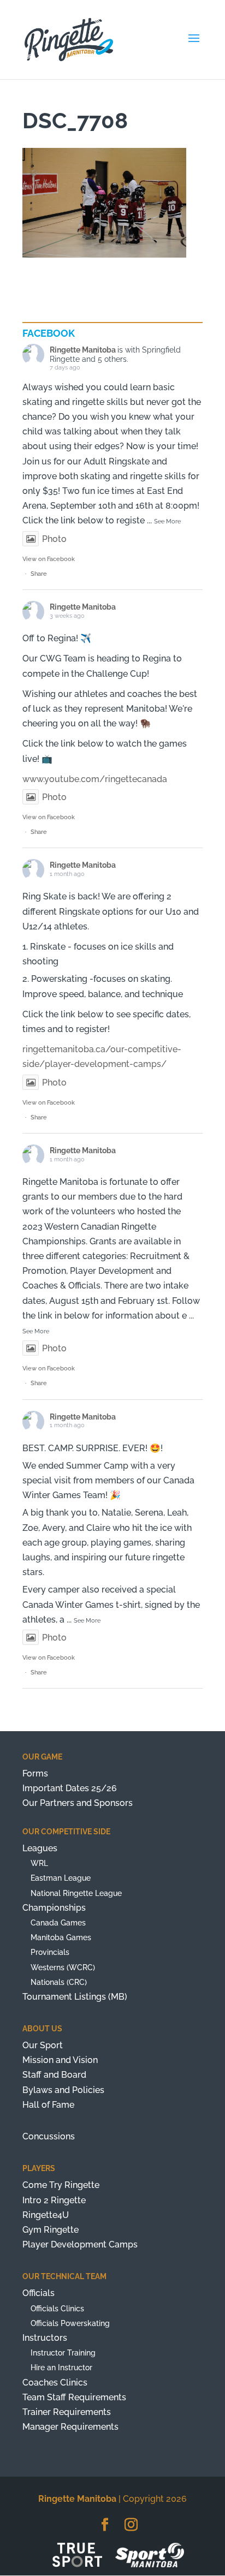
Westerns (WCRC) (63, 1967)
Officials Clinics (57, 2309)
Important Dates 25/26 (70, 1788)
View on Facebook (49, 559)
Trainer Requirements (67, 2412)
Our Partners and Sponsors (78, 1803)
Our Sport (43, 2045)
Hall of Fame (48, 2105)
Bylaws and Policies (63, 2090)
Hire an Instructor (61, 2368)
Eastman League (61, 1878)
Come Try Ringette (61, 2185)
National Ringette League (76, 1893)
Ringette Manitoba (83, 350)
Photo (54, 539)
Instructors (45, 2338)
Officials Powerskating (70, 2323)
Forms (35, 1773)
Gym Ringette (51, 2230)
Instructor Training (63, 2353)
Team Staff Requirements (74, 2397)
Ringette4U (46, 2215)
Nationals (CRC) (59, 1982)
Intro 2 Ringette (54, 2200)
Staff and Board (54, 2075)
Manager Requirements (70, 2427)
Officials (39, 2293)
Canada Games (58, 1923)
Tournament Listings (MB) (75, 1997)
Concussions (49, 2136)
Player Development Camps (80, 2244)
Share (39, 574)
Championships (54, 1908)
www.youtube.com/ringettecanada (95, 779)
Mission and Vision (60, 2060)
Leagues (40, 1848)
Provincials (50, 1952)
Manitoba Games (61, 1937)
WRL (39, 1863)
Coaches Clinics (55, 2383)
